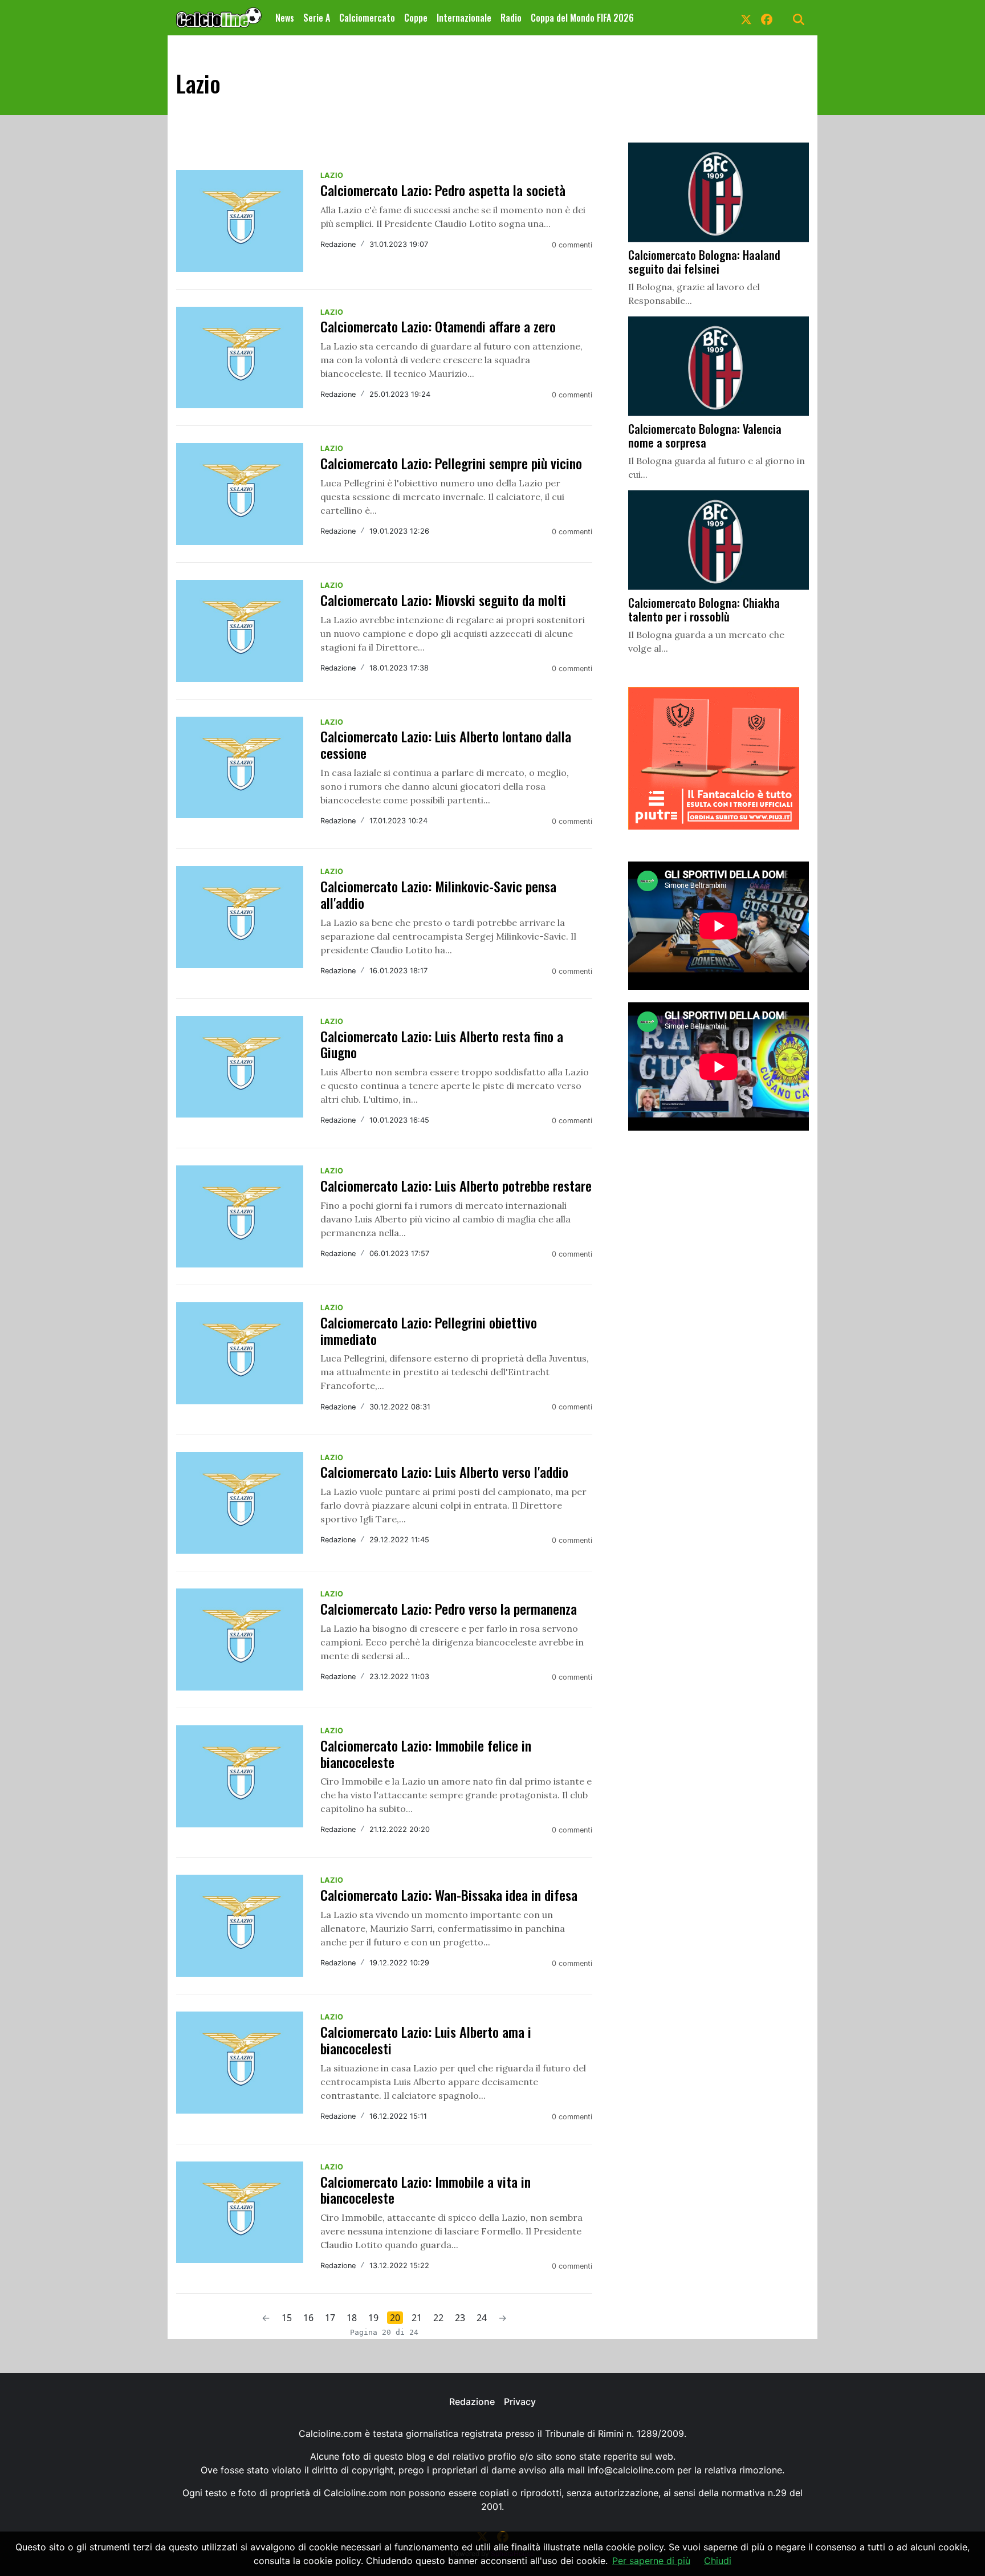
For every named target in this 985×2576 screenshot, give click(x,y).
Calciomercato (367, 18)
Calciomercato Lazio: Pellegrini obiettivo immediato (429, 1330)
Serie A (317, 18)
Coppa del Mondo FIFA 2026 (582, 18)
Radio (511, 18)
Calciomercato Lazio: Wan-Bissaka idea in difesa (449, 1895)
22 (438, 2318)
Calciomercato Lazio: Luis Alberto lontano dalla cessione (446, 744)
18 (352, 2318)
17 (330, 2318)
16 (308, 2318)
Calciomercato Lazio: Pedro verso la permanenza (449, 1608)
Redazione (472, 2402)
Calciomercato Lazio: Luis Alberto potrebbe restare (456, 1185)
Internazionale (464, 18)
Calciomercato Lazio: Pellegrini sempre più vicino (451, 463)
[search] (799, 18)
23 (460, 2318)
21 (417, 2318)
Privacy (520, 2402)
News (285, 18)
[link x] (746, 18)
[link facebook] (767, 18)
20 (395, 2318)
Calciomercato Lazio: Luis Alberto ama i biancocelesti (426, 2040)
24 (482, 2318)
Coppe (416, 18)
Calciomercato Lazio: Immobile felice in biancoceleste (426, 1754)
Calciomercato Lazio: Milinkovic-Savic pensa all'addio (438, 894)
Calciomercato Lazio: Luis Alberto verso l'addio (444, 1472)
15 (287, 2318)
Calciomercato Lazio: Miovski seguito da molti (443, 600)
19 (373, 2318)
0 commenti (572, 245)
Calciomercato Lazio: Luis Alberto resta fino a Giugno (442, 1044)
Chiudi (718, 2561)
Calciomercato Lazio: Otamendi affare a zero (438, 326)
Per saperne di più (651, 2561)
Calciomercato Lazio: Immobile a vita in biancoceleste (426, 2190)
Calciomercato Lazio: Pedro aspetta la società (443, 190)
